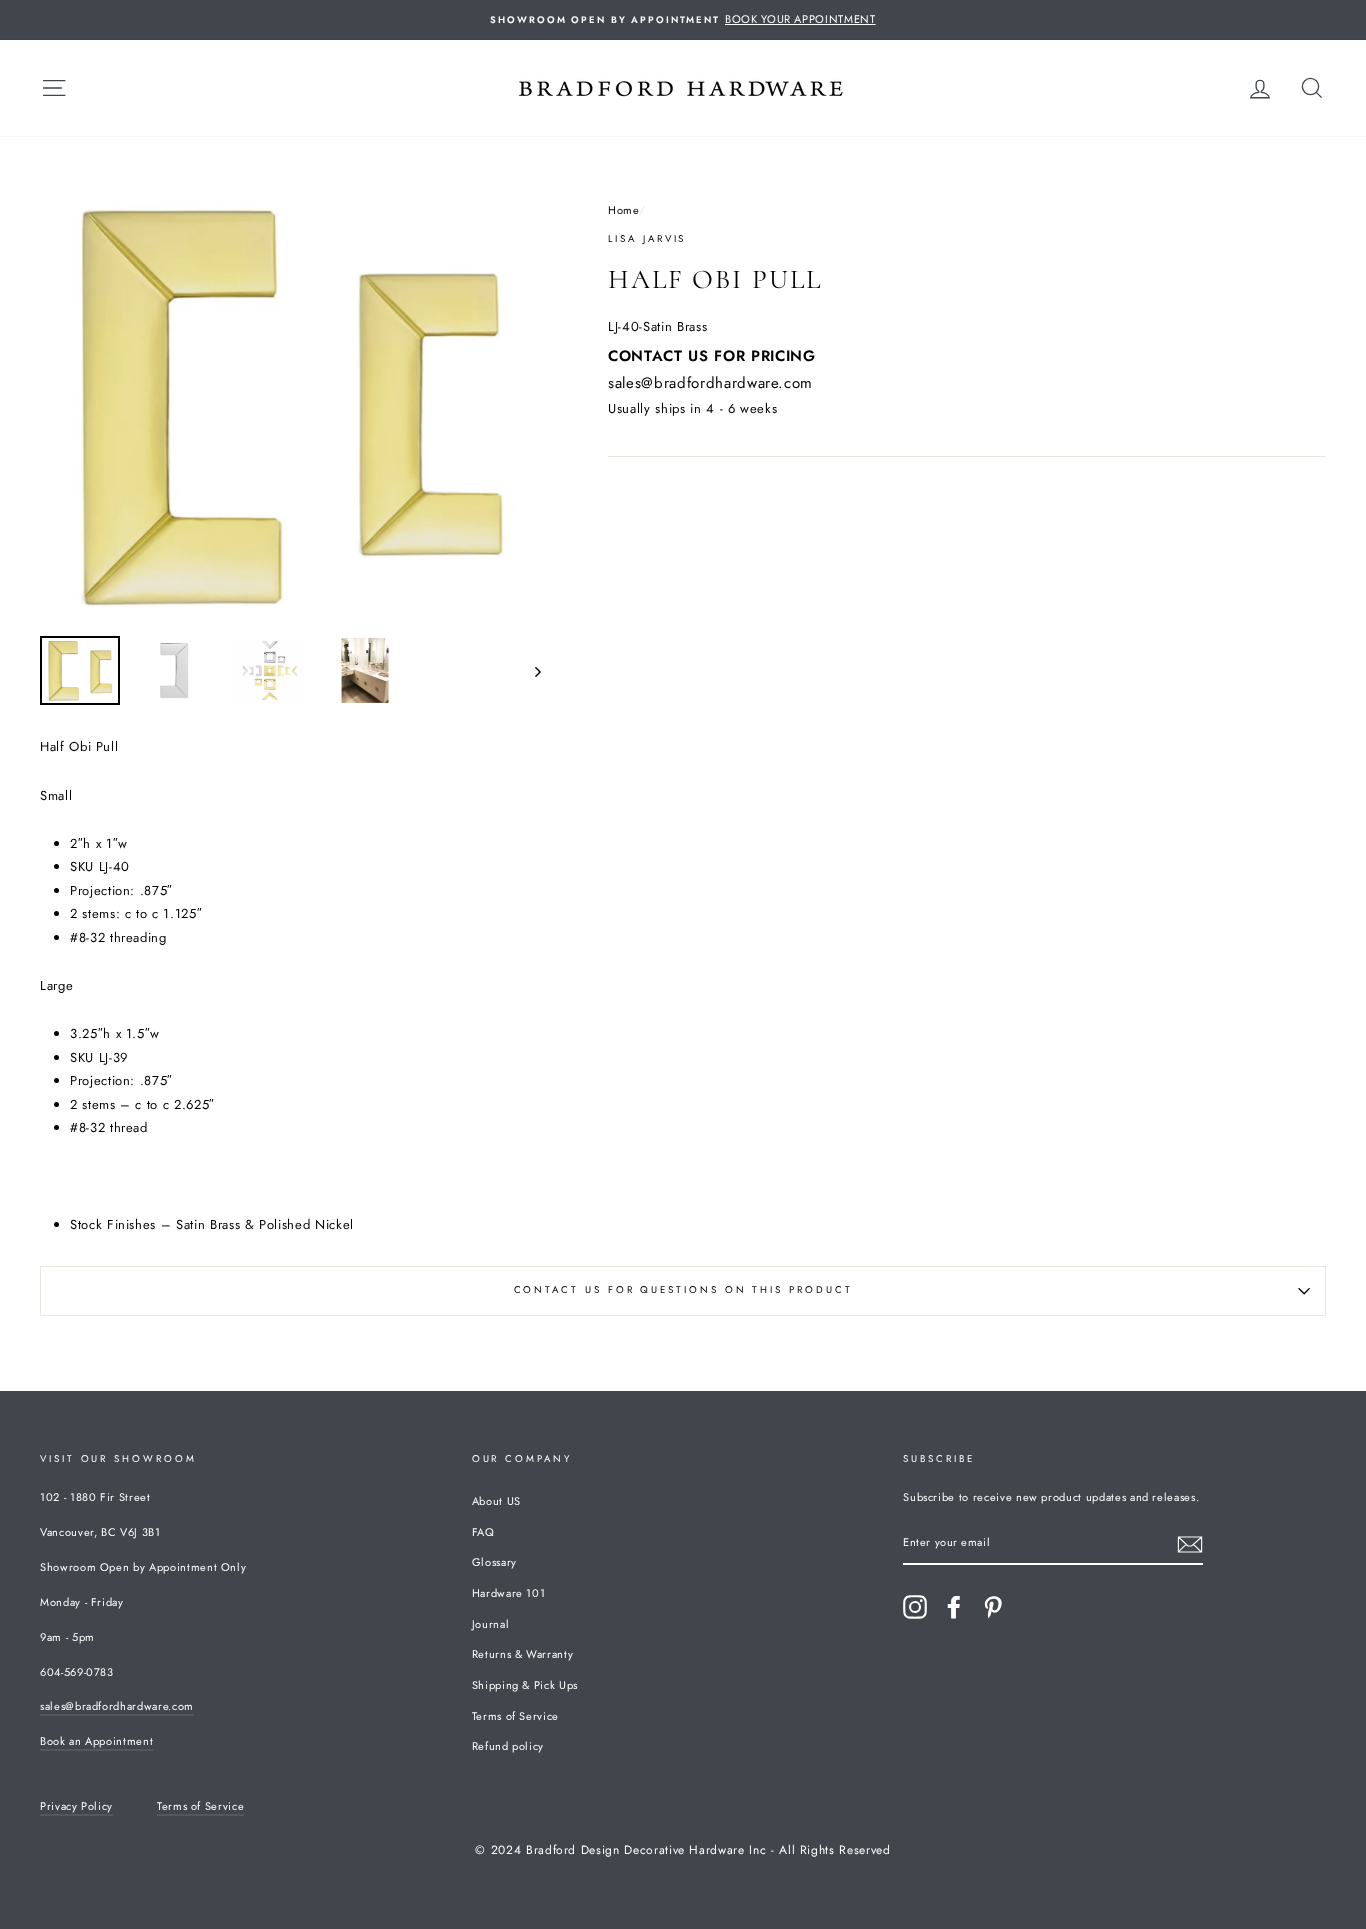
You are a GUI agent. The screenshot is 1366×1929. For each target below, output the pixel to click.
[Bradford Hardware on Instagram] (915, 1607)
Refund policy (508, 1746)
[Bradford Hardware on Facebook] (954, 1607)
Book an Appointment (96, 1741)
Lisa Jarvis (647, 239)
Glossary (494, 1562)
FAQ (483, 1532)
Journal (491, 1624)
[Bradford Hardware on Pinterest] (993, 1607)
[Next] (528, 670)
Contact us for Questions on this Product (683, 1290)
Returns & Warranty (523, 1654)
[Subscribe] (1190, 1544)
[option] (683, 20)
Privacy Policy (76, 1806)
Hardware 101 (509, 1593)
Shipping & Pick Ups (525, 1685)
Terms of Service (515, 1716)
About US (496, 1501)
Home (623, 210)
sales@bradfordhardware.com (710, 383)
